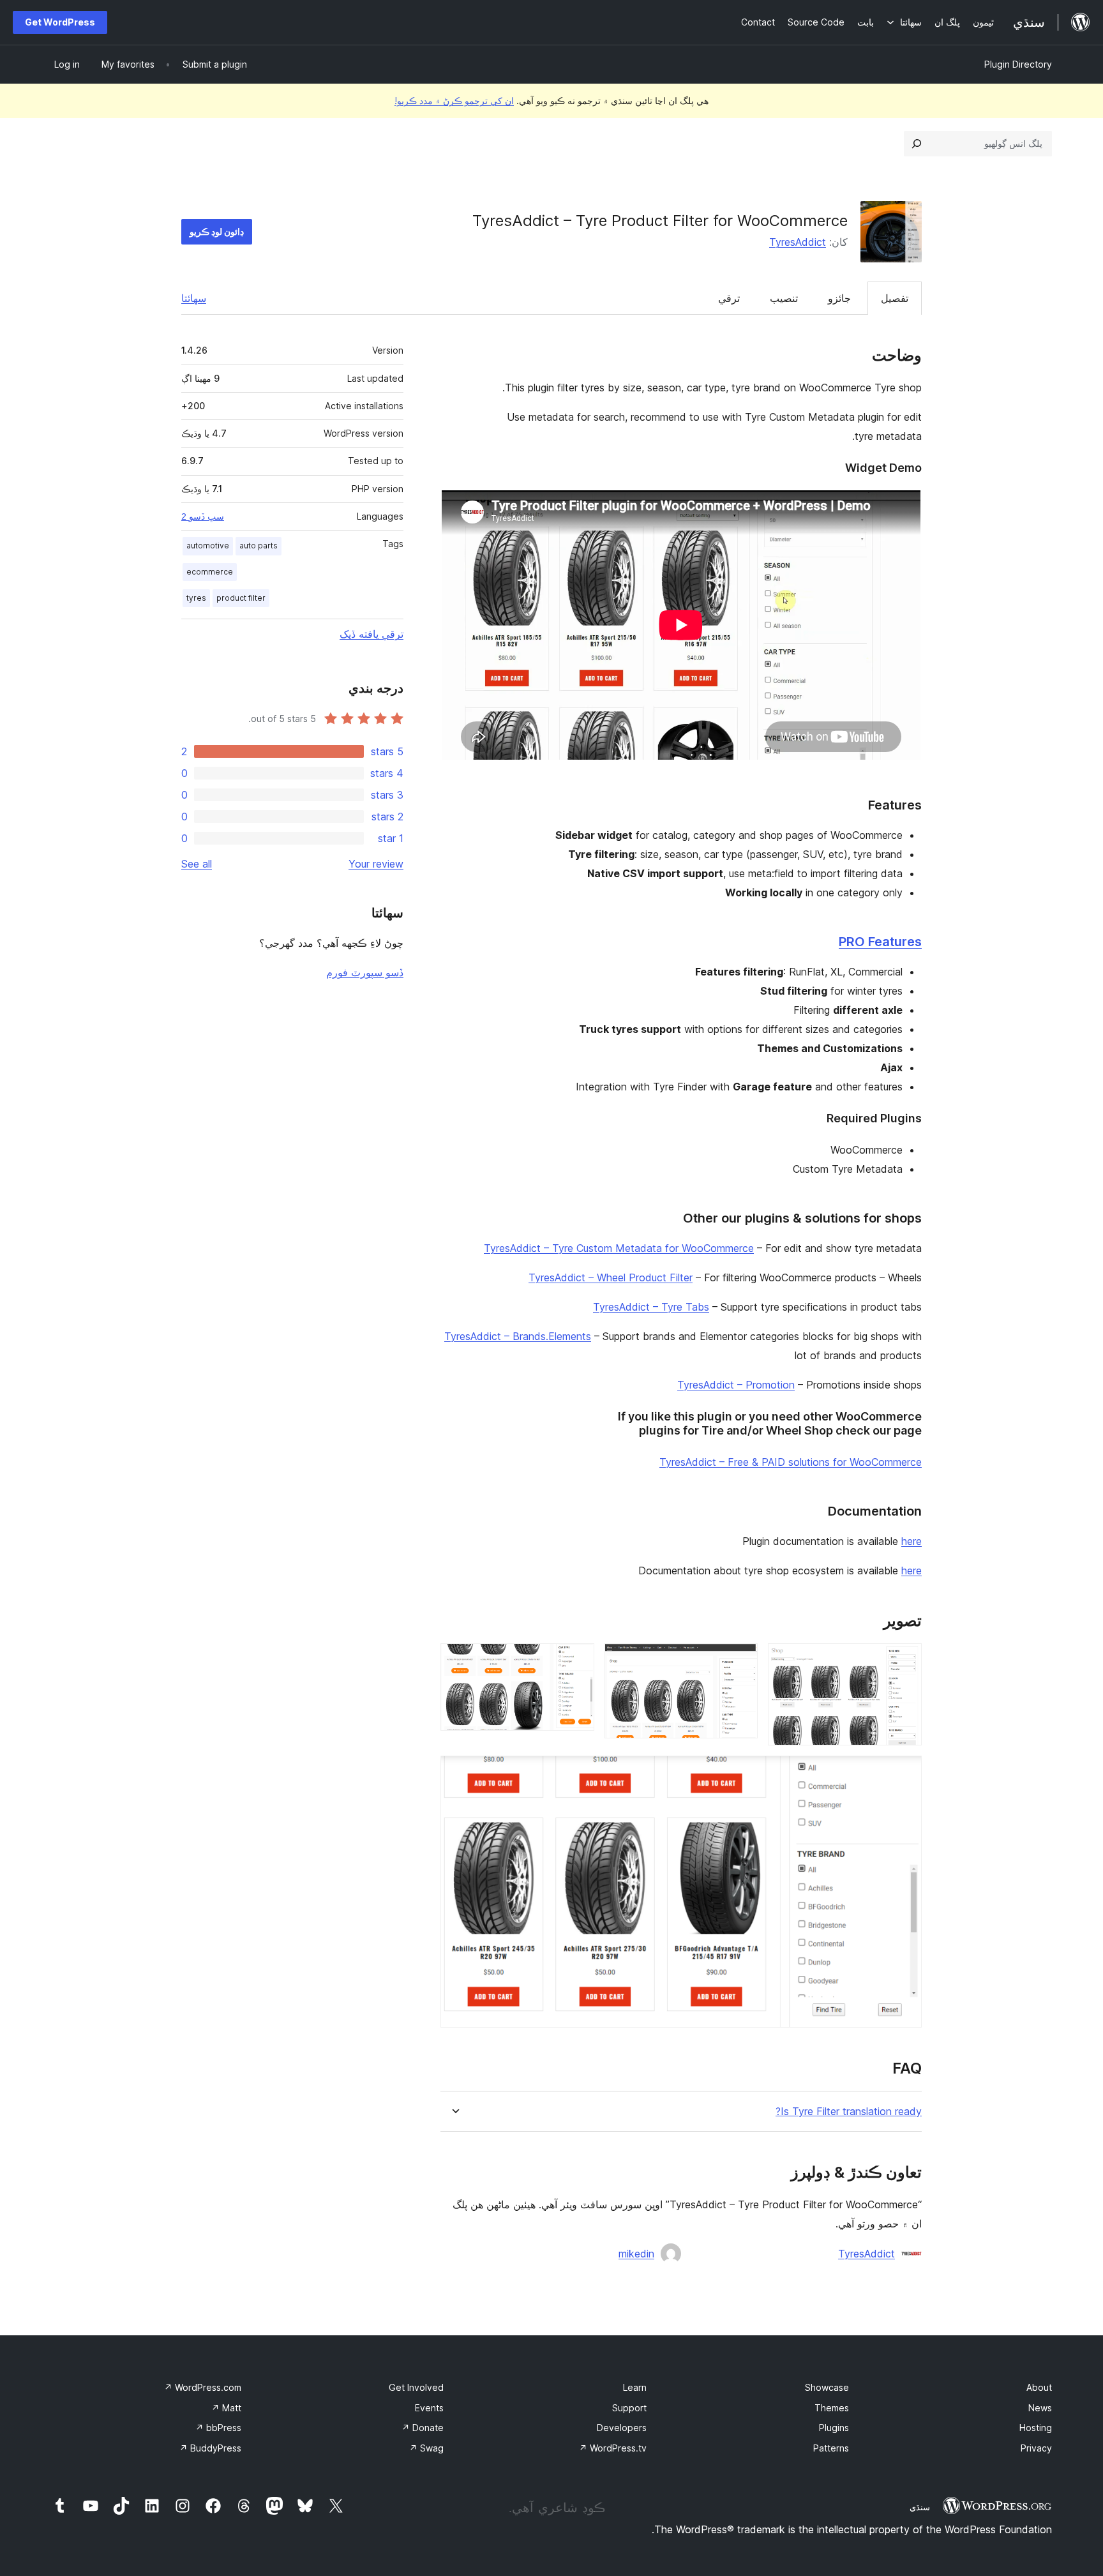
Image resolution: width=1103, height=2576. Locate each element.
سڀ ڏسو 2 (203, 516)
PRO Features (880, 942)
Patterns (831, 2448)
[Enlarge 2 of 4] (740, 1661)
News (1040, 2408)
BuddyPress (210, 2448)
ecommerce (210, 572)
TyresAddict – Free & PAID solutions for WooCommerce (791, 1462)
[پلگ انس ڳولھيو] (917, 144)
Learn (635, 2387)
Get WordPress (60, 22)
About (1039, 2387)
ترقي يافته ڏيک (371, 634)
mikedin (636, 2254)
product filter (241, 598)
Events (429, 2408)
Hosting (1036, 2428)
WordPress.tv (613, 2448)
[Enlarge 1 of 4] (904, 1661)
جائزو (839, 298)
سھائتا (194, 298)
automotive (208, 546)
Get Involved (416, 2387)
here (912, 1541)
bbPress (218, 2428)
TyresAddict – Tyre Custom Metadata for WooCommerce (619, 1248)
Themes (832, 2408)
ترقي (729, 298)
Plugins (834, 2428)
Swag (426, 2448)
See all (197, 864)
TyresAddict (798, 242)
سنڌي (920, 2507)
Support (629, 2408)
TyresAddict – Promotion (736, 1385)
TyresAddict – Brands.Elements (518, 1336)
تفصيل (895, 298)
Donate (423, 2428)
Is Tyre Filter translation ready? (849, 2112)
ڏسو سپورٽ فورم (365, 972)
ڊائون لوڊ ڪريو (217, 231)
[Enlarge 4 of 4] (904, 1773)
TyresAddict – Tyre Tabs (651, 1307)
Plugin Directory (1018, 64)
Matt (226, 2408)
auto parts (259, 546)
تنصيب (784, 298)
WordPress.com (203, 2387)
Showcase (827, 2387)
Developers (622, 2428)
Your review (376, 864)
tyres (196, 598)
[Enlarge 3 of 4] (577, 1661)
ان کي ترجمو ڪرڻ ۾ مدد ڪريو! (454, 101)
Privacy (1036, 2448)
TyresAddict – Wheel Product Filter (611, 1277)
